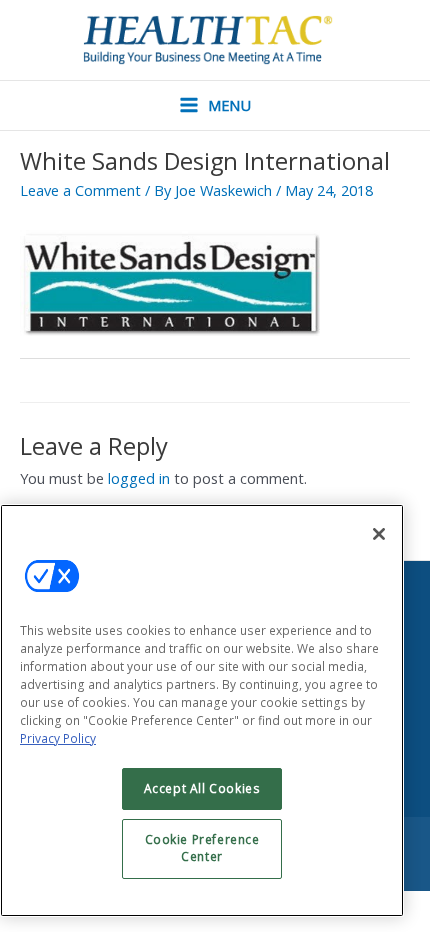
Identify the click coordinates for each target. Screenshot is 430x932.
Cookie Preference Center (202, 848)
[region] (202, 710)
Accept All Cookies (202, 788)
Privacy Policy (58, 738)
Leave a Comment (80, 190)
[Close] (379, 534)
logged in (139, 478)
